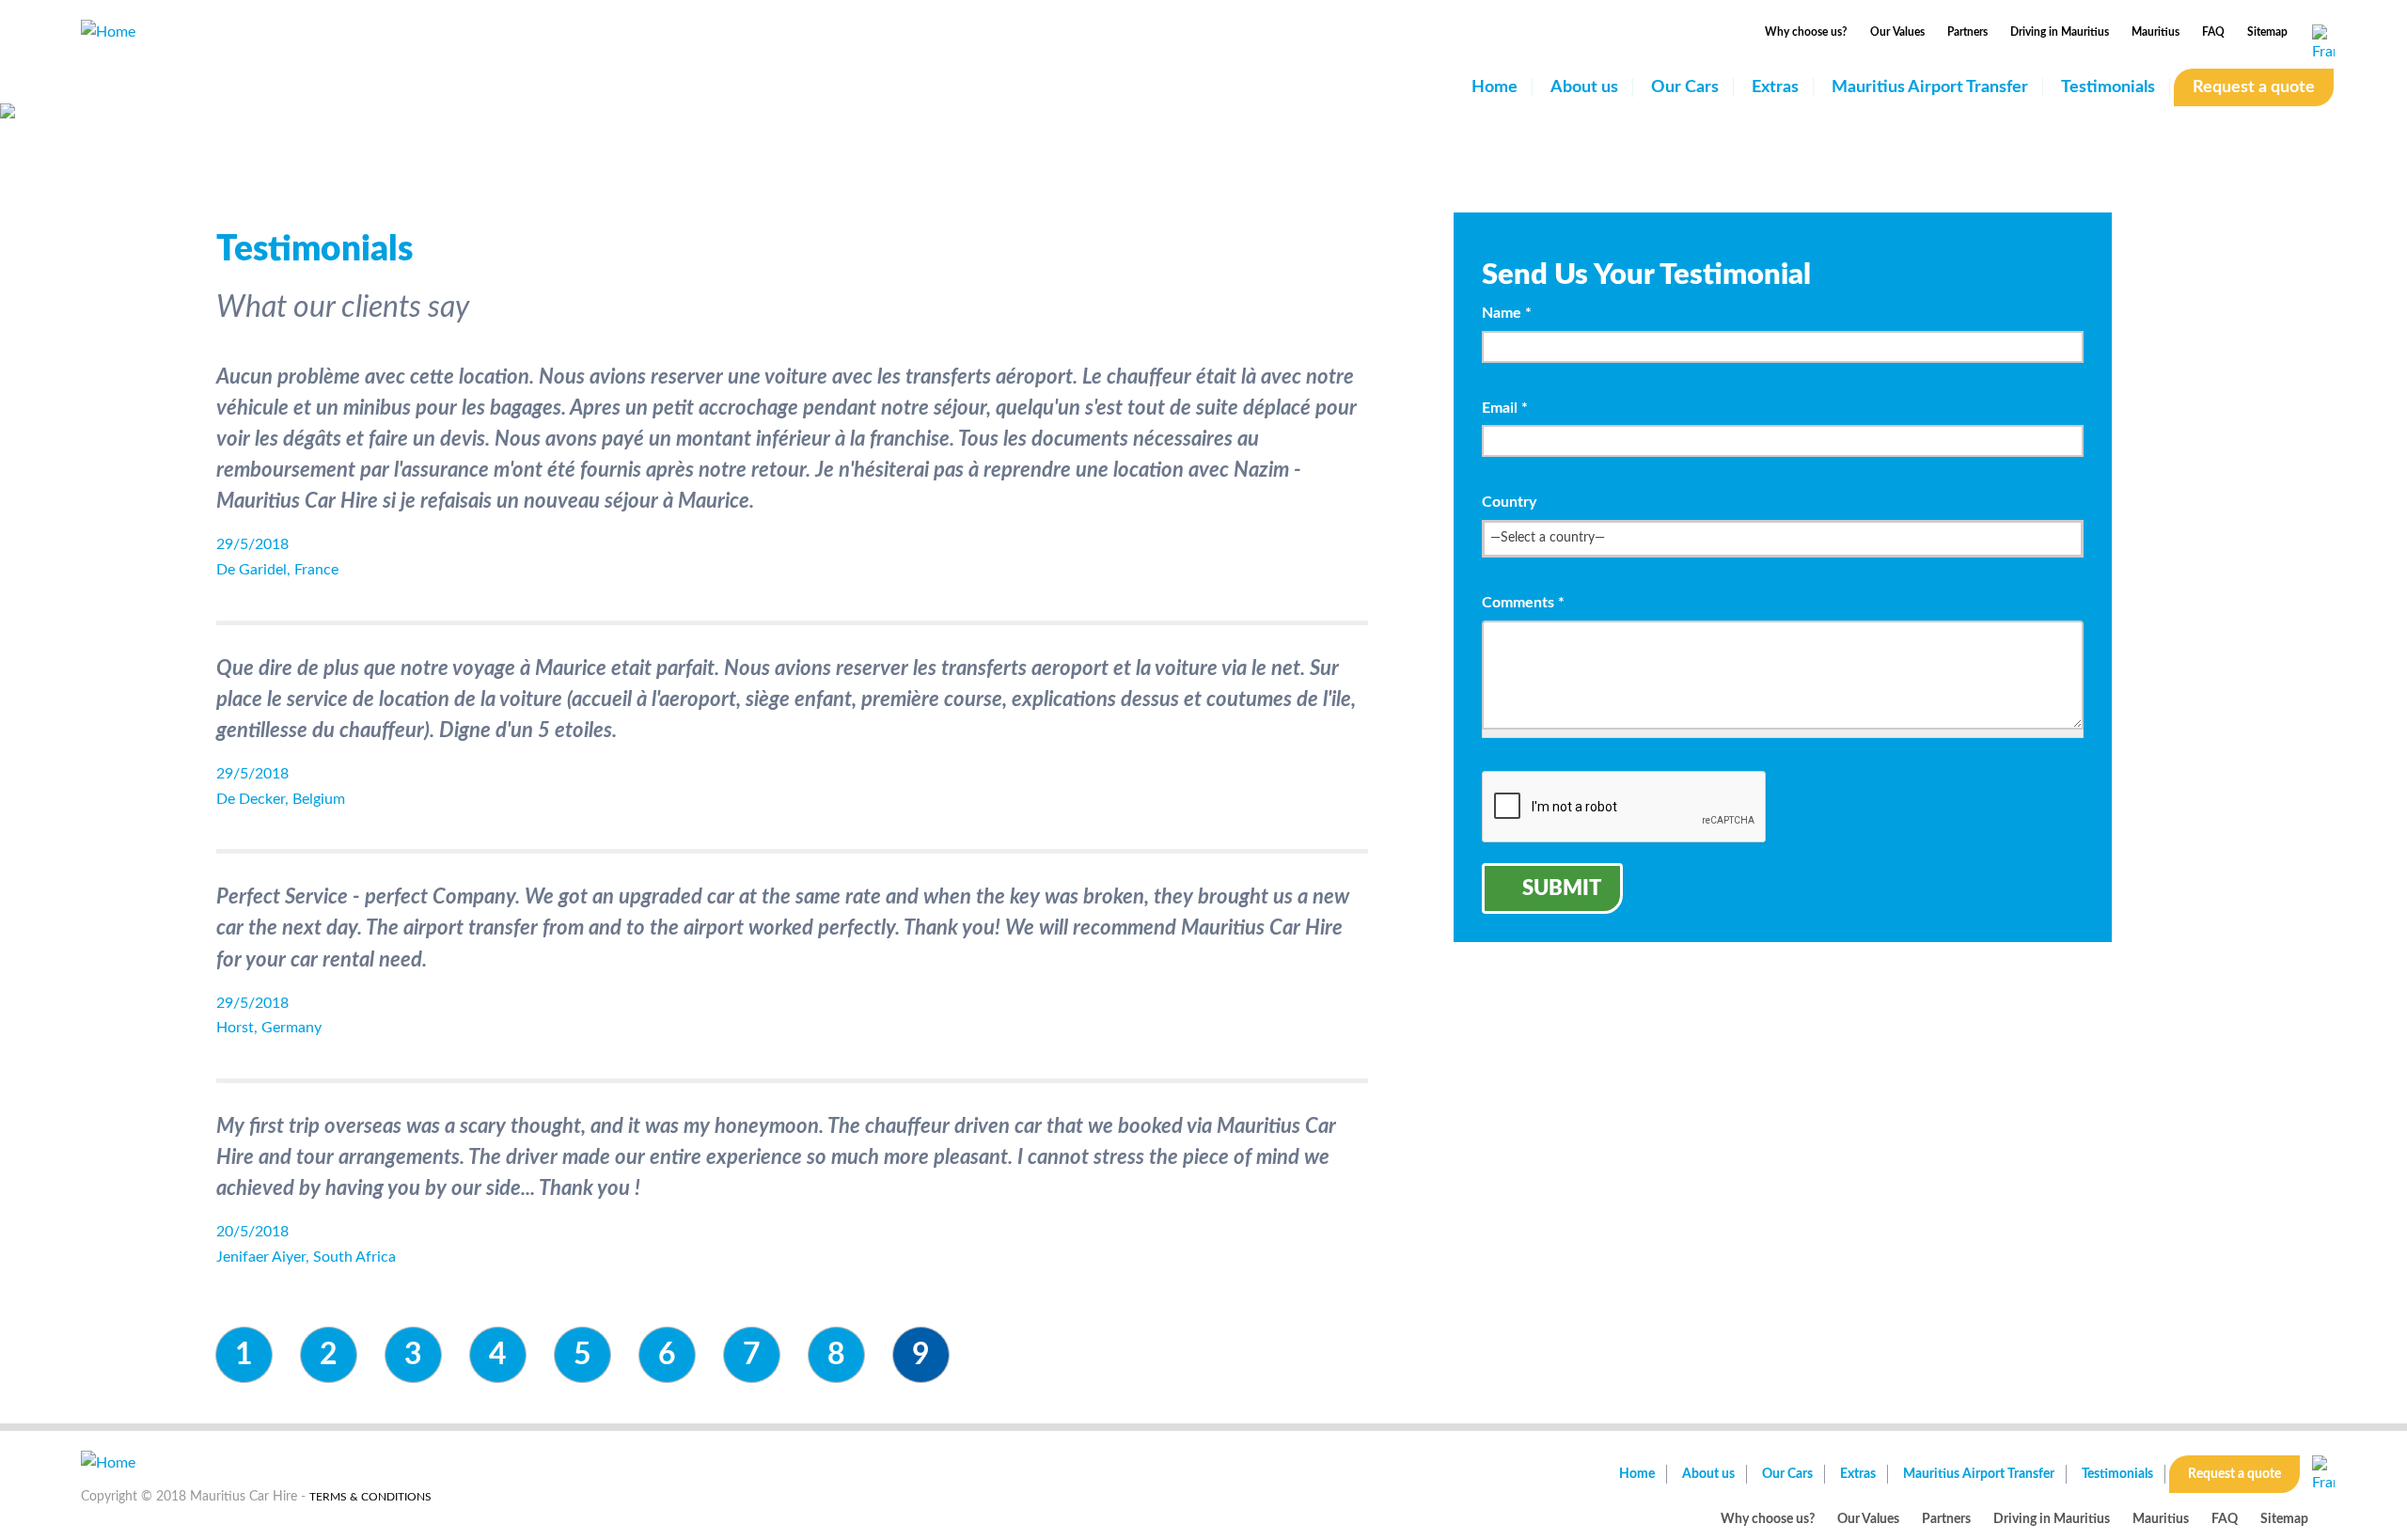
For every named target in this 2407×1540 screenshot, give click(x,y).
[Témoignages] (2323, 45)
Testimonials (2108, 87)
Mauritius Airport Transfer (1930, 87)
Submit (1562, 888)
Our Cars (1685, 87)
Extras (1775, 87)
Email (1505, 408)
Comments (1523, 603)
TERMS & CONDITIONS (370, 1497)
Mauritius (2155, 32)
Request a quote (2254, 87)
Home (1495, 87)
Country (1509, 502)
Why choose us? (1806, 32)
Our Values (1897, 32)
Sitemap (2267, 32)
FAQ (2213, 32)
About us (1584, 87)
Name (1507, 313)
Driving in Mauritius (2060, 32)
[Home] (108, 31)
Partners (1967, 32)
